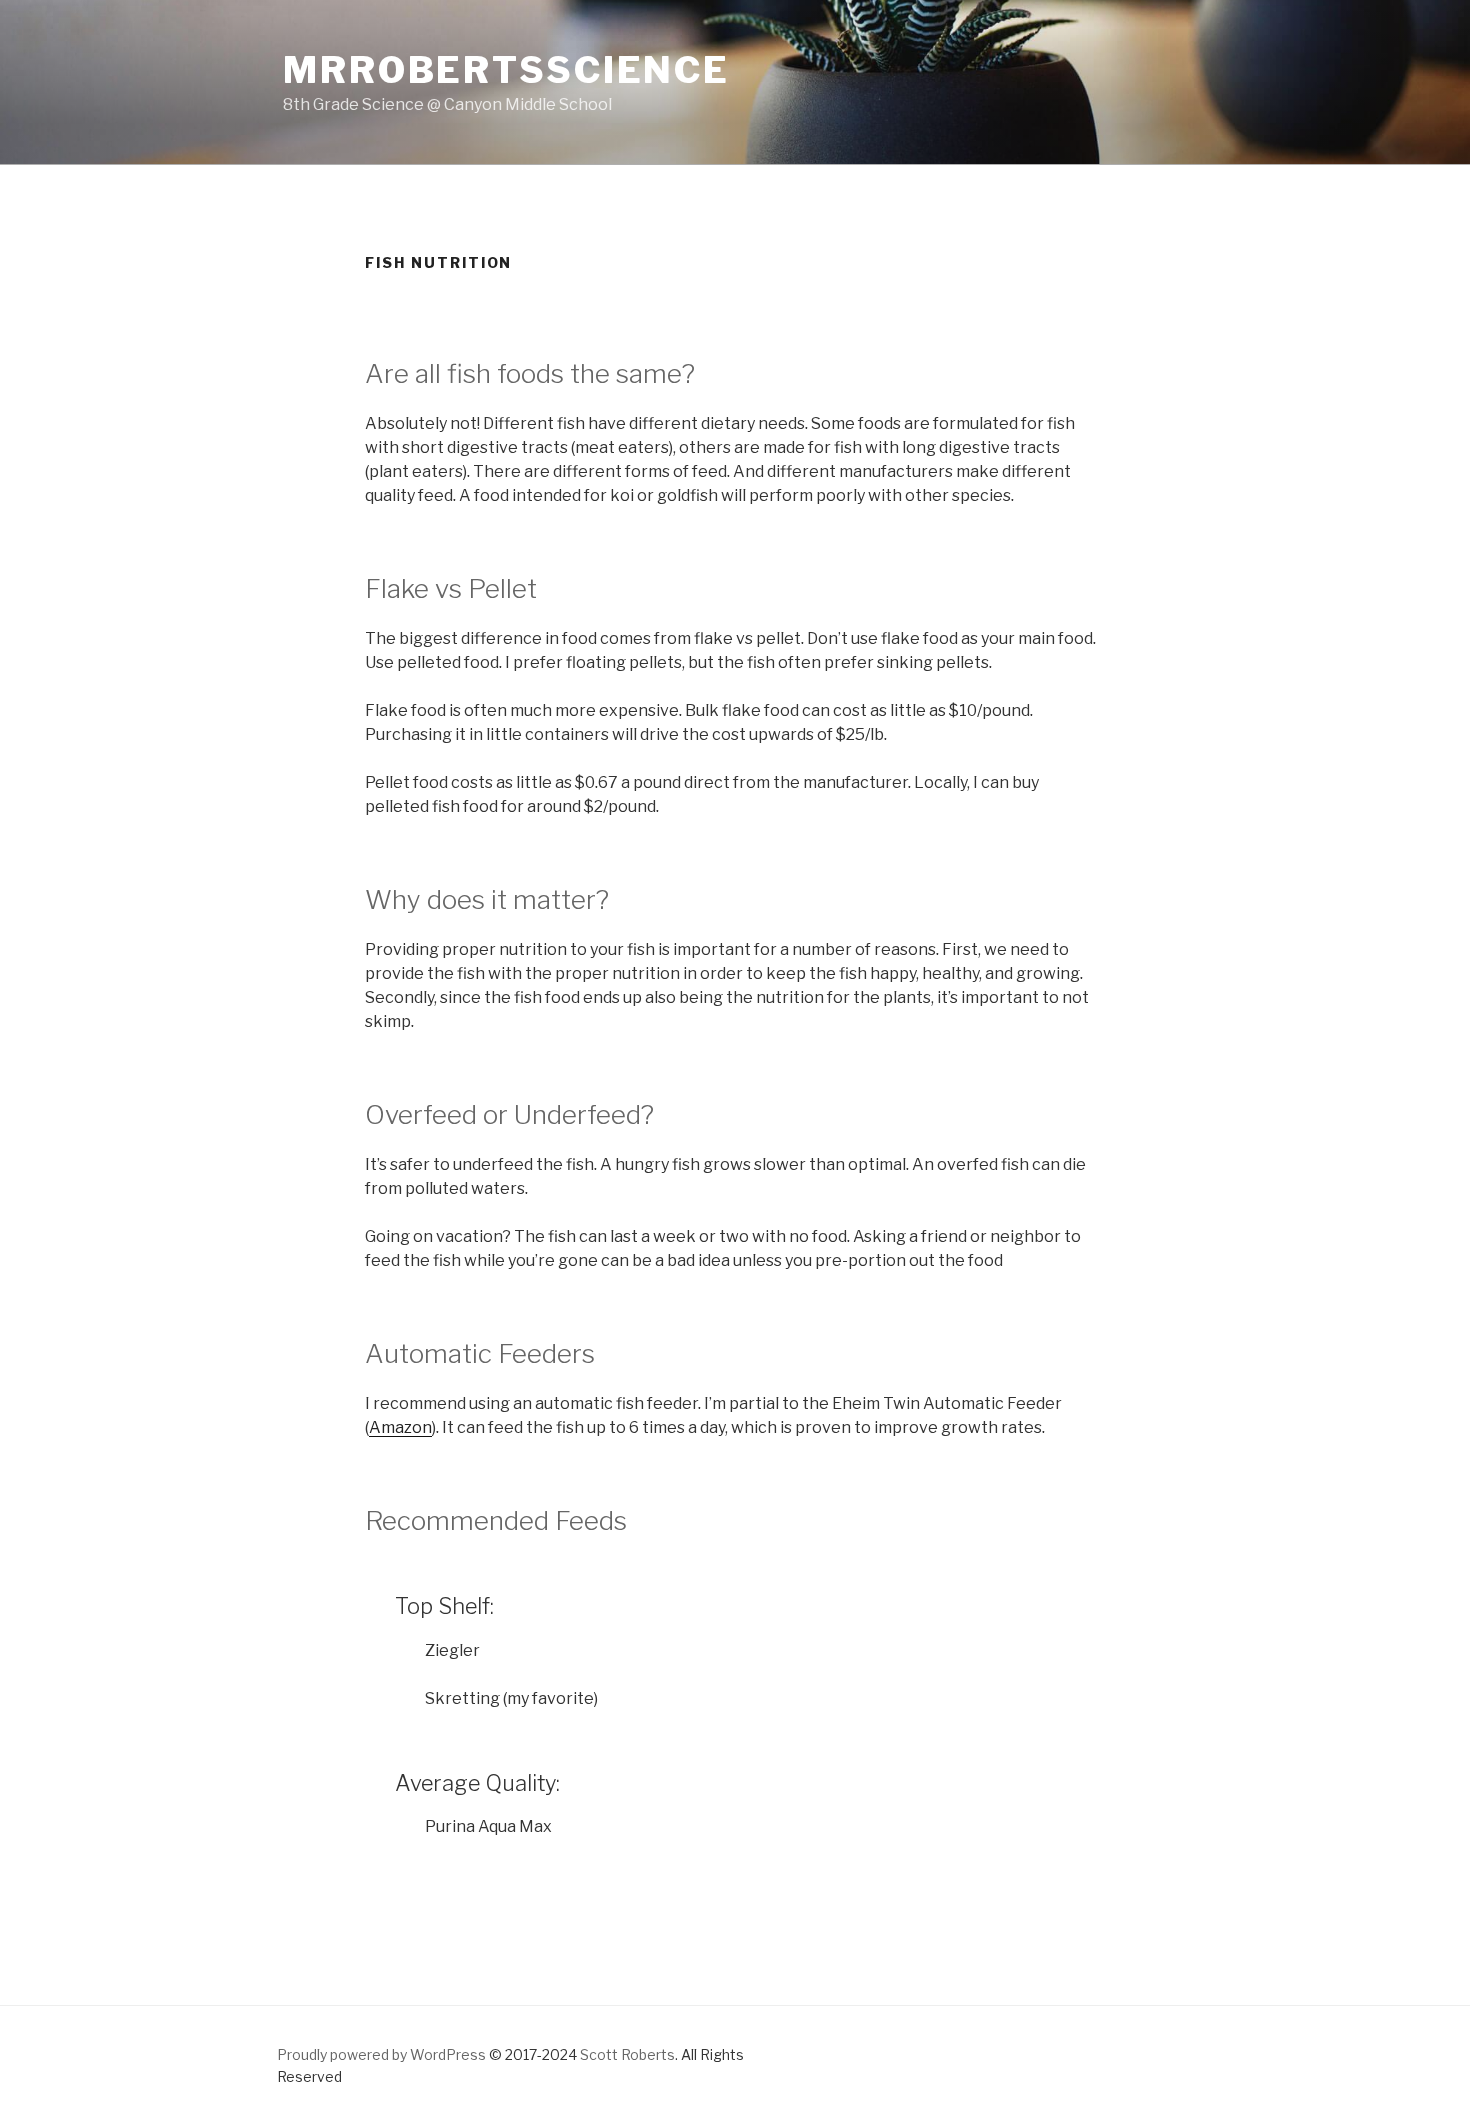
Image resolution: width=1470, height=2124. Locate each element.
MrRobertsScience (506, 70)
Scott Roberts (627, 2054)
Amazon (400, 1427)
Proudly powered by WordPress (381, 2054)
